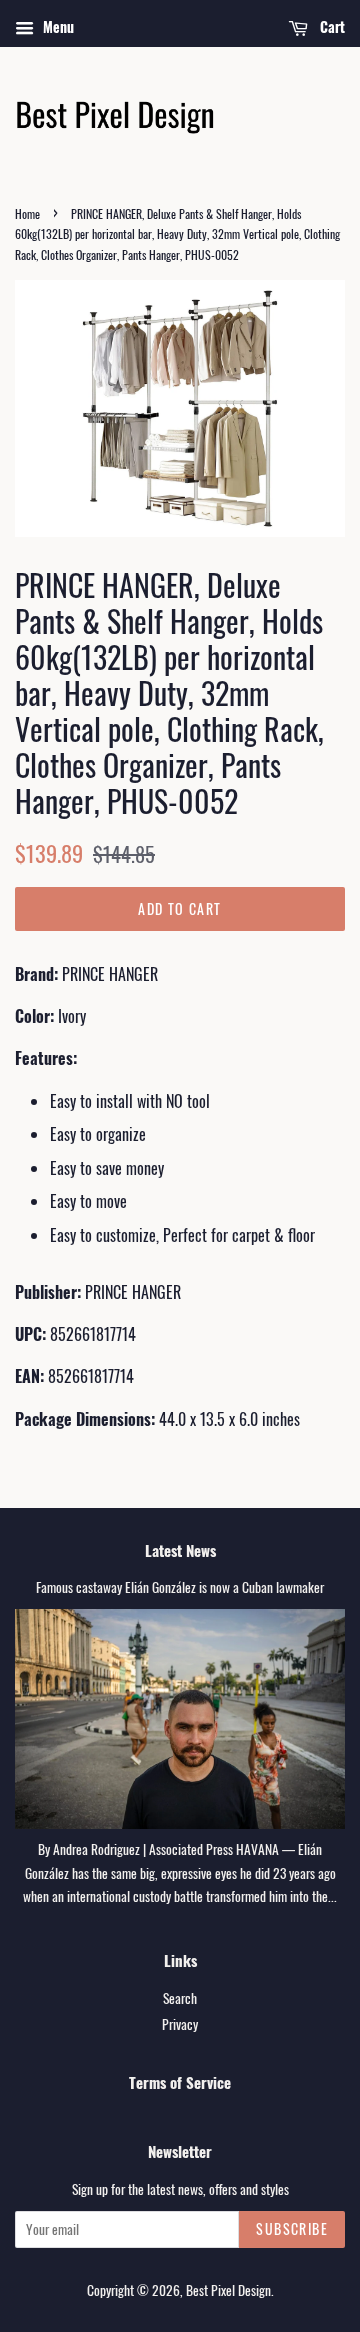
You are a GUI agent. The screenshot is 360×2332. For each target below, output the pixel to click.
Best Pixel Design (228, 2290)
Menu (56, 26)
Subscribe (292, 2228)
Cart (330, 26)
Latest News (180, 1550)
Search (180, 1998)
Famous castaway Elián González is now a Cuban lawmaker (180, 1587)
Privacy (180, 2024)
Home (27, 213)
